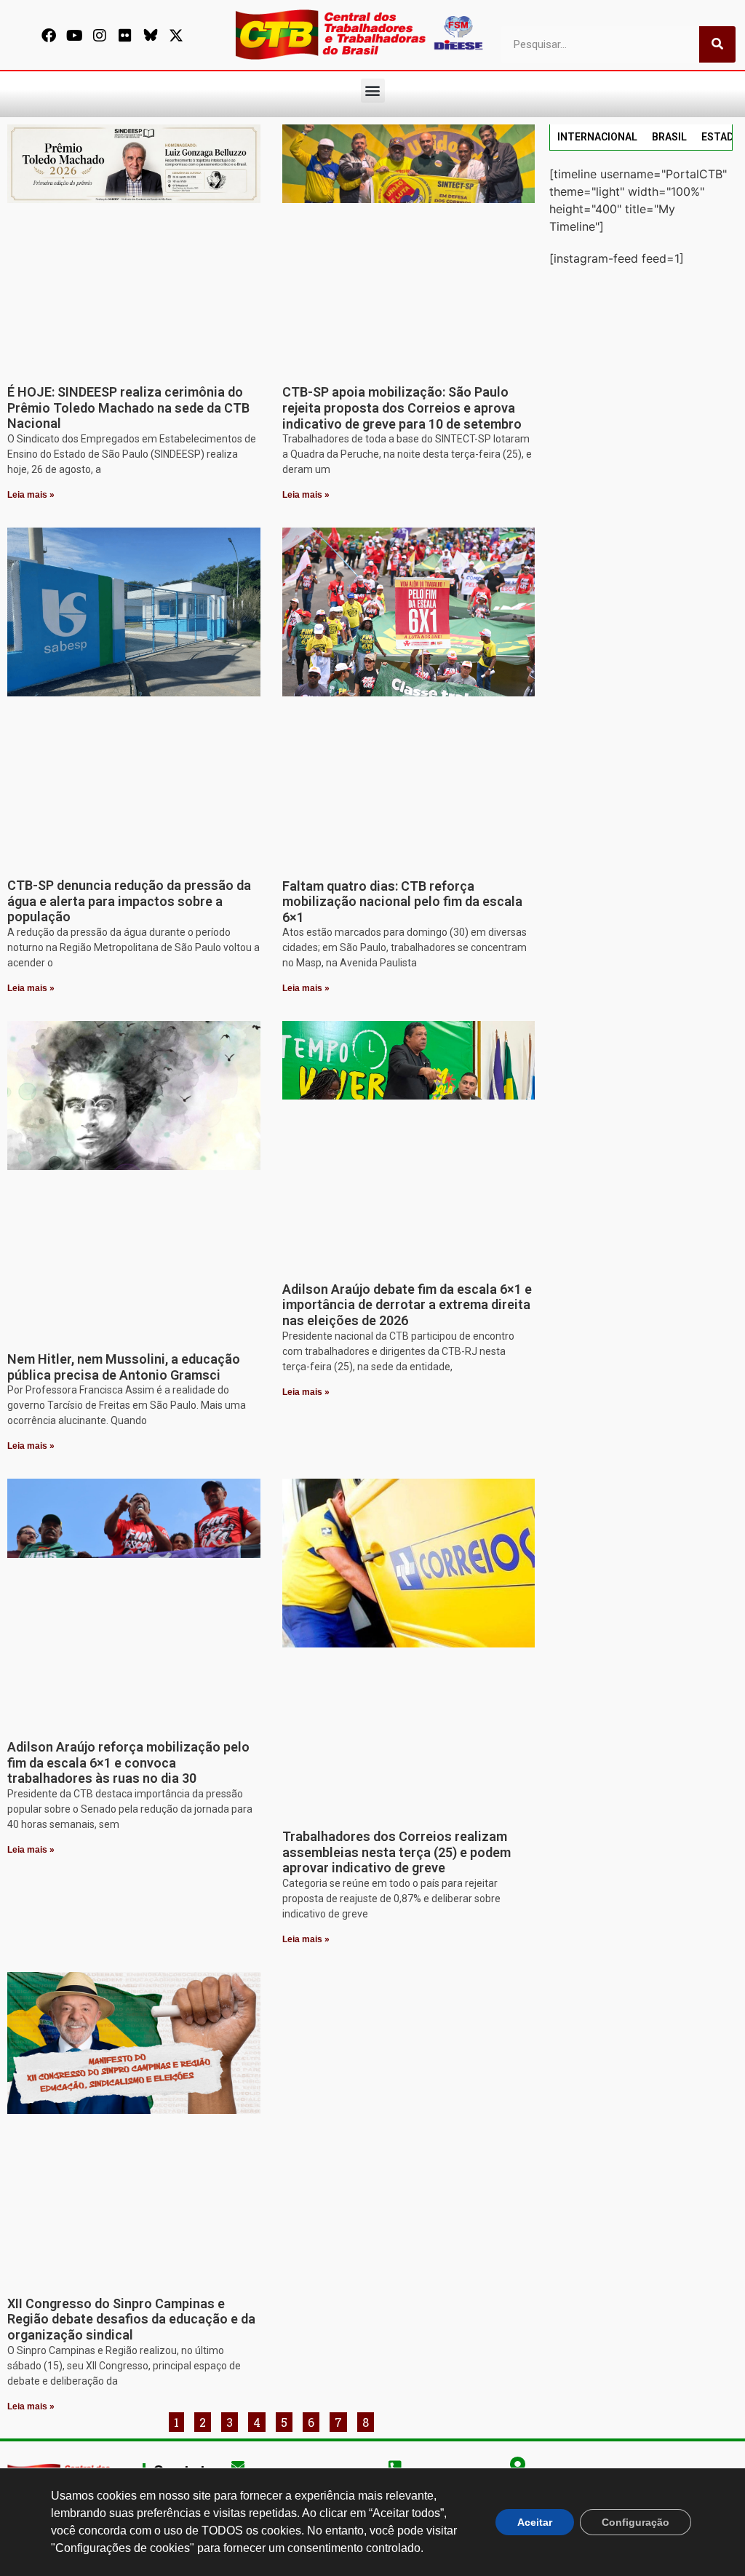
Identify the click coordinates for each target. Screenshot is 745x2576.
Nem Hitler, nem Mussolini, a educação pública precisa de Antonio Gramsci (124, 1367)
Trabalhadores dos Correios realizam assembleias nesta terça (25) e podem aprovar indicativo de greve (397, 1852)
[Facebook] (49, 36)
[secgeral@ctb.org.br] (238, 2465)
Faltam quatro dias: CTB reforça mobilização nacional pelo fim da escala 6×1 (402, 902)
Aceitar (535, 2522)
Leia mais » (31, 495)
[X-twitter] (176, 36)
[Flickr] (125, 36)
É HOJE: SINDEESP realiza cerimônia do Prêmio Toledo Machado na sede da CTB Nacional (128, 408)
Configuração (636, 2522)
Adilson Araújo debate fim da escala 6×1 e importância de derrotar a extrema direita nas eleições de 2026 (407, 1305)
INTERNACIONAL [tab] (597, 137)
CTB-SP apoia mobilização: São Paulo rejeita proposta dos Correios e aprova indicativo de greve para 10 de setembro (402, 408)
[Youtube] (74, 36)
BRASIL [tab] (669, 137)
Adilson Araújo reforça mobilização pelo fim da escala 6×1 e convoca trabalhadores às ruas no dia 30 (128, 1762)
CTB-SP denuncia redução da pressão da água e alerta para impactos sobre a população (129, 901)
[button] (373, 91)
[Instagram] (100, 36)
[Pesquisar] (717, 44)
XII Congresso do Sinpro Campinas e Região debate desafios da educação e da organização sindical (131, 2319)
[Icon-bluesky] (151, 36)
